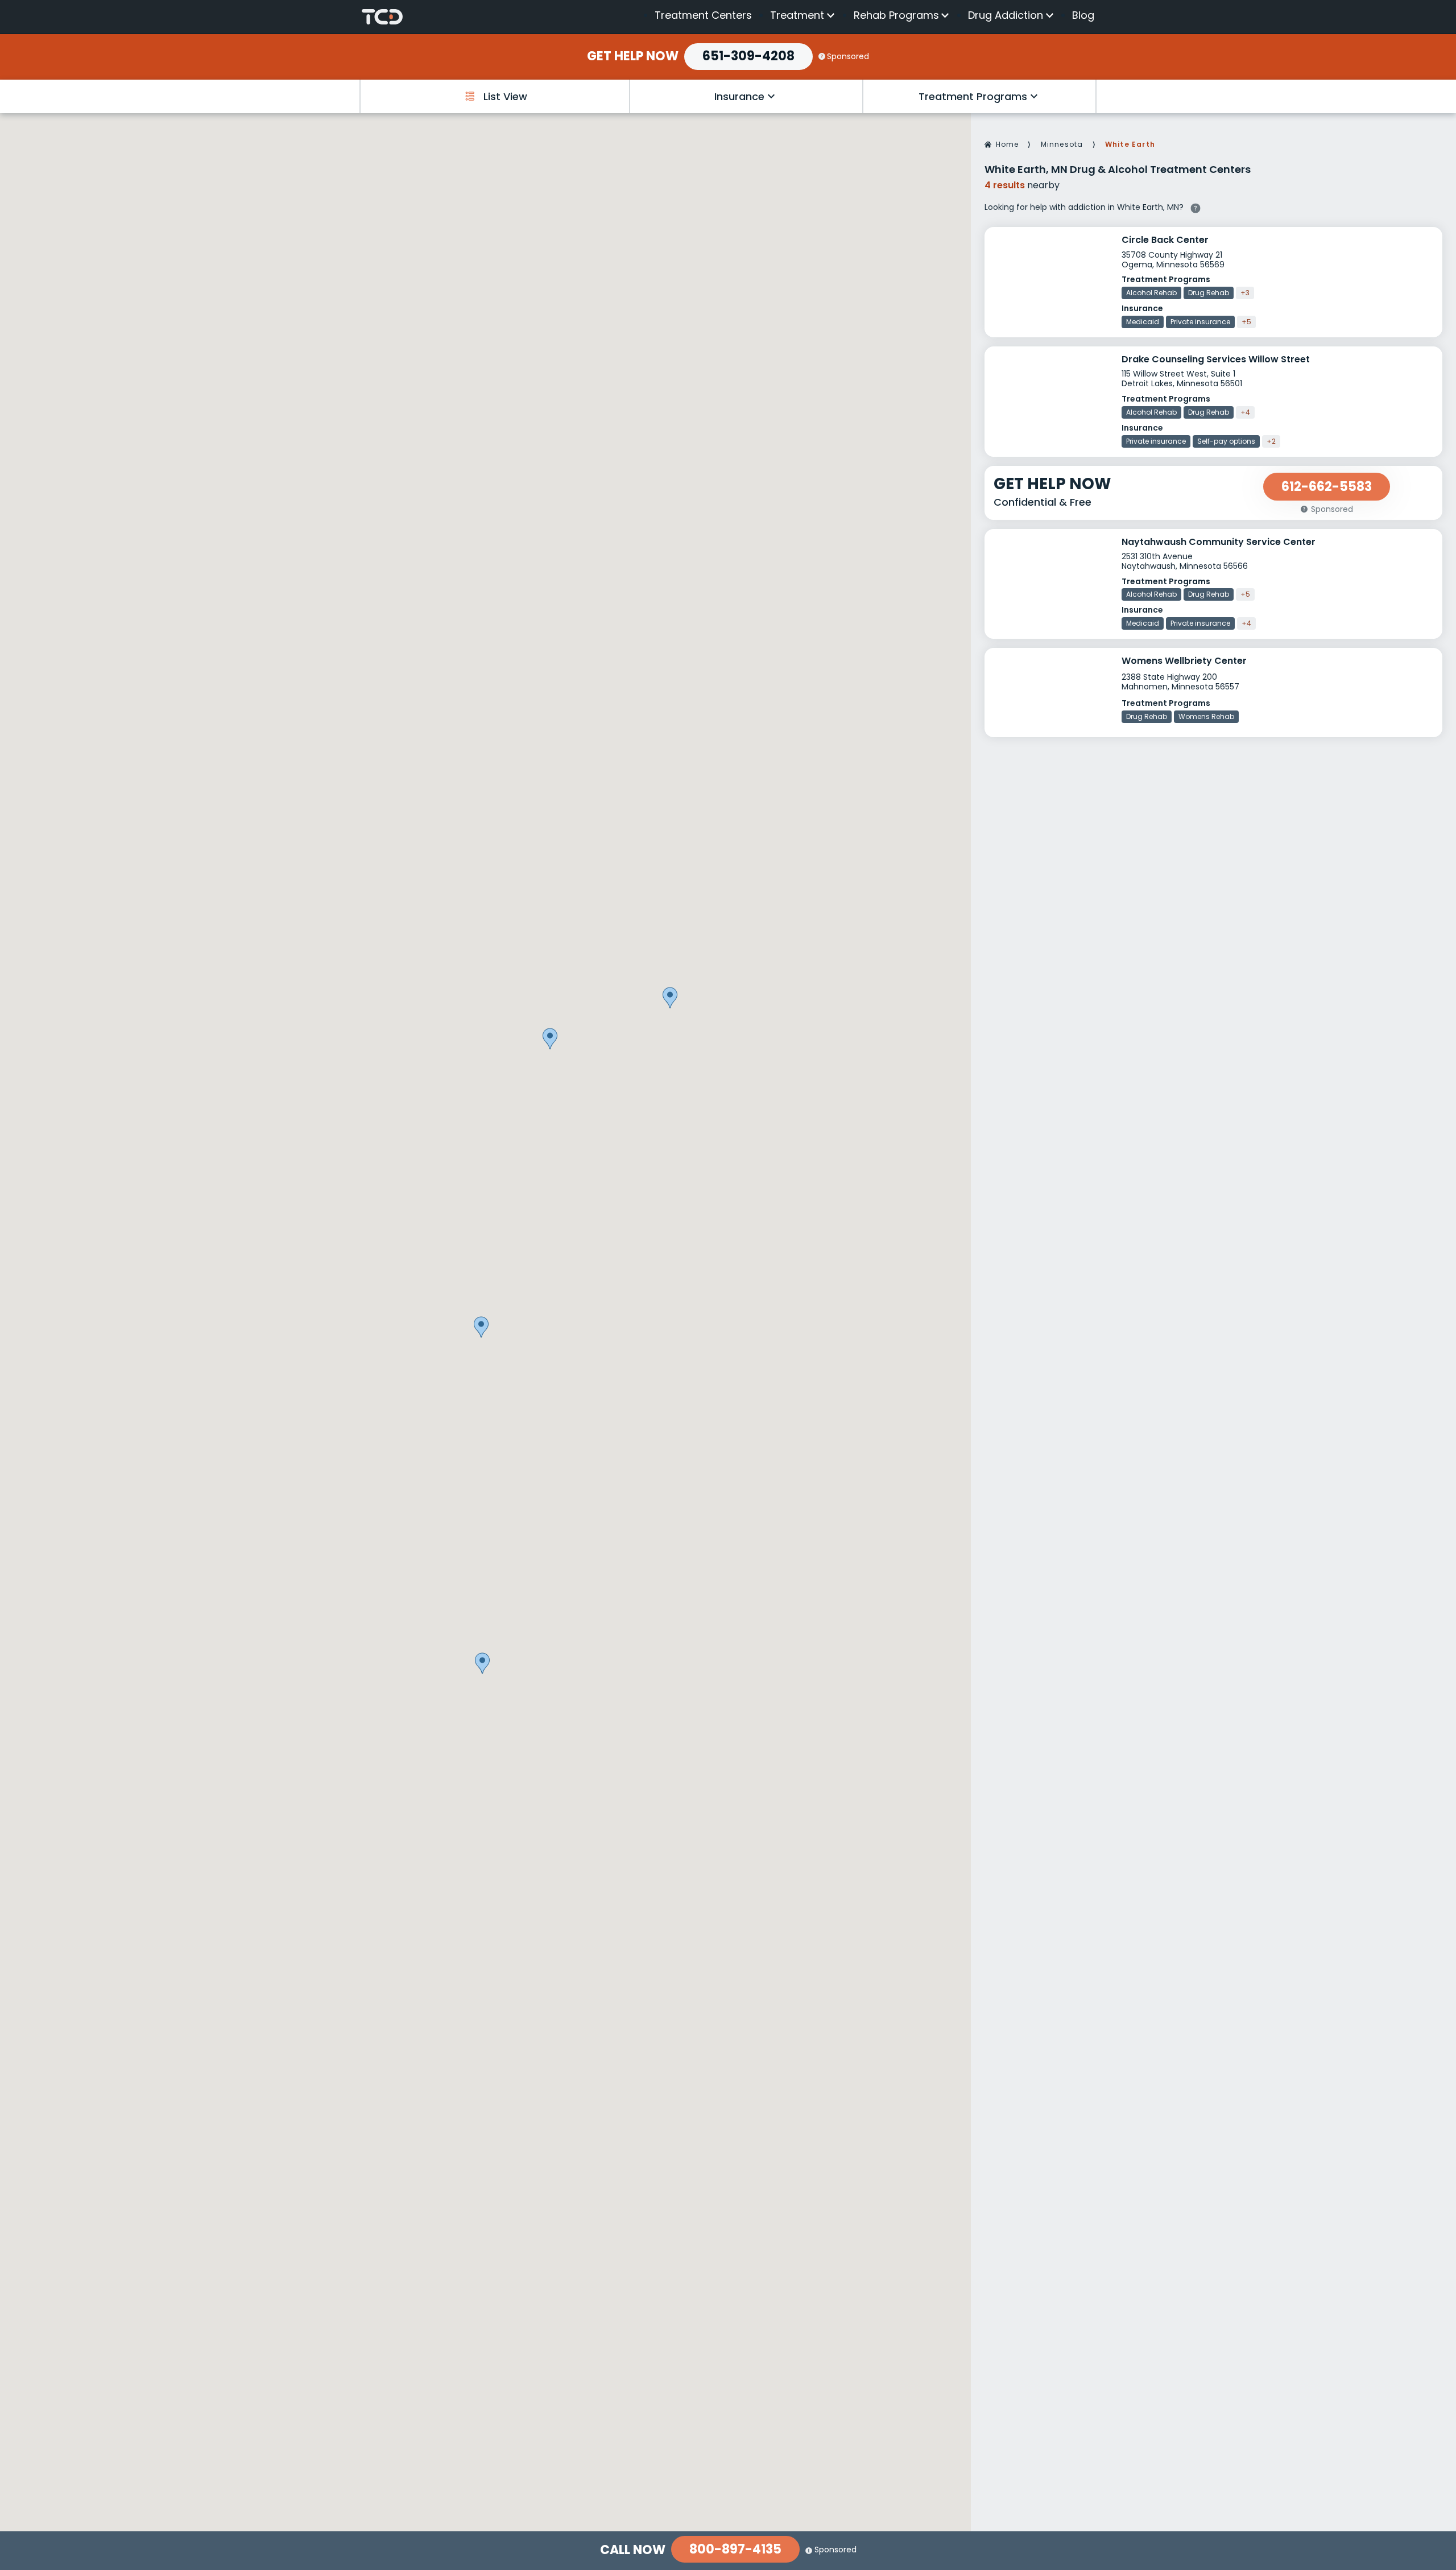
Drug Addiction (1006, 15)
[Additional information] (1196, 206)
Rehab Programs (896, 15)
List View (505, 96)
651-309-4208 (748, 56)
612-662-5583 (1327, 487)
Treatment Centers (703, 15)
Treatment (797, 15)
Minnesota (1062, 144)
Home (1008, 144)
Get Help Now (633, 56)
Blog (1083, 15)
